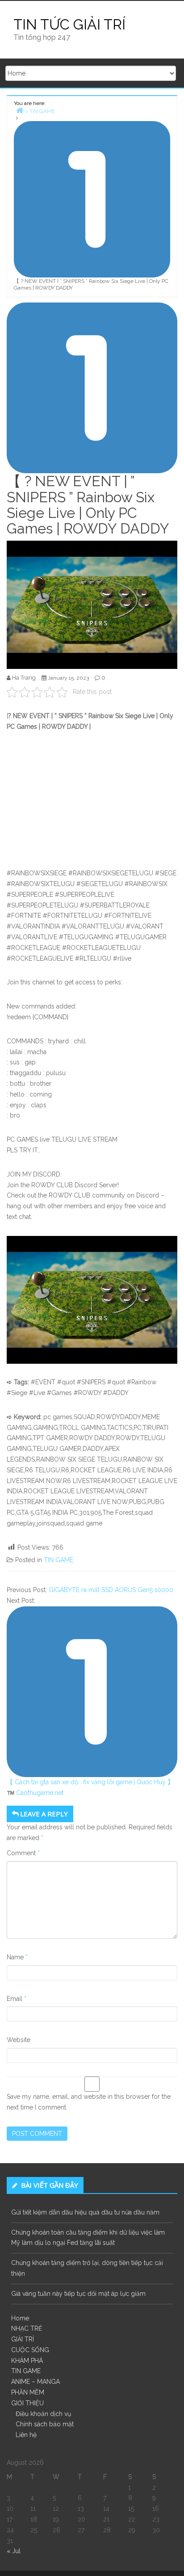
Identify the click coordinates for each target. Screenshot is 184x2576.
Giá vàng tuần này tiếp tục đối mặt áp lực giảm (78, 2294)
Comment (23, 1853)
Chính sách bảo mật (45, 2424)
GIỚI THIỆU (27, 2403)
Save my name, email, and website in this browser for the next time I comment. (89, 2102)
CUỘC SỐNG (30, 2350)
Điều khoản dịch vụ (43, 2414)
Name (17, 1957)
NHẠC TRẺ (27, 2328)
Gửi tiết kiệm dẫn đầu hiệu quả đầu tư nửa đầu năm (85, 2212)
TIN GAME (59, 1560)
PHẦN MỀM (28, 2392)
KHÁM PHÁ (27, 2361)
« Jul (14, 2551)
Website (19, 2040)
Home (20, 2318)
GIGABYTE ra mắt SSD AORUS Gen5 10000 (111, 1590)
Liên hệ (26, 2435)
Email (17, 1999)
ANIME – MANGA (36, 2382)
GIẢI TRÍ (23, 2339)
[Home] (20, 110)
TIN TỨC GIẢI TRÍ (69, 24)
